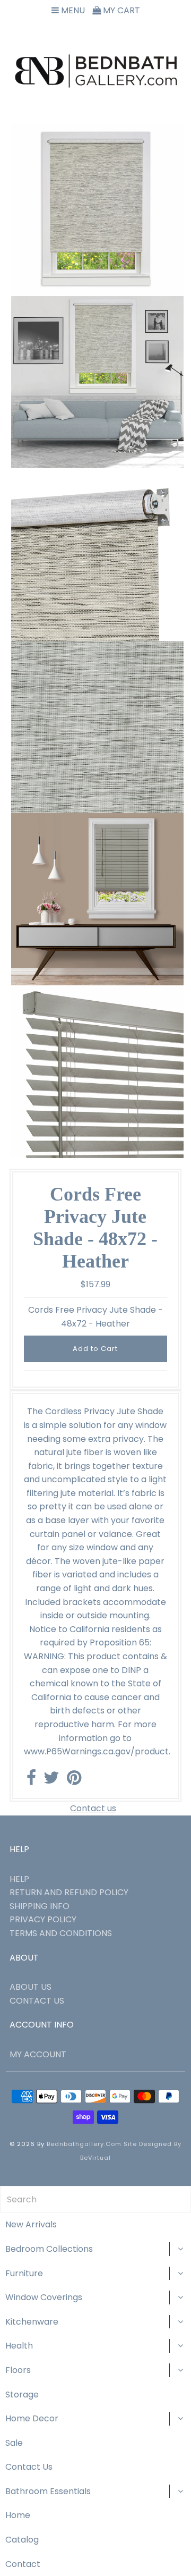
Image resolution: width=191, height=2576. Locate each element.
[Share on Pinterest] (74, 1781)
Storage (22, 2395)
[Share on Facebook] (31, 1781)
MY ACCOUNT (38, 2054)
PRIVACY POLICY (43, 1919)
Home (18, 2515)
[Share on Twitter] (51, 1781)
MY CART (120, 10)
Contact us (93, 1808)
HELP (19, 1879)
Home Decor (32, 2418)
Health (19, 2346)
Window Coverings (44, 2297)
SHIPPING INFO (40, 1906)
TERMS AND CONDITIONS (61, 1933)
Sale (14, 2443)
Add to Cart (95, 1349)
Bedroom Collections (49, 2249)
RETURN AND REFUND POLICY (69, 1892)
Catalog (22, 2540)
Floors (18, 2370)
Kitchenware (32, 2322)
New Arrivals (31, 2224)
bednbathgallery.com (84, 2144)
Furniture (24, 2273)
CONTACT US (37, 2001)
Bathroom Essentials (48, 2491)
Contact (23, 2564)
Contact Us (29, 2467)
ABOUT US (31, 1987)
